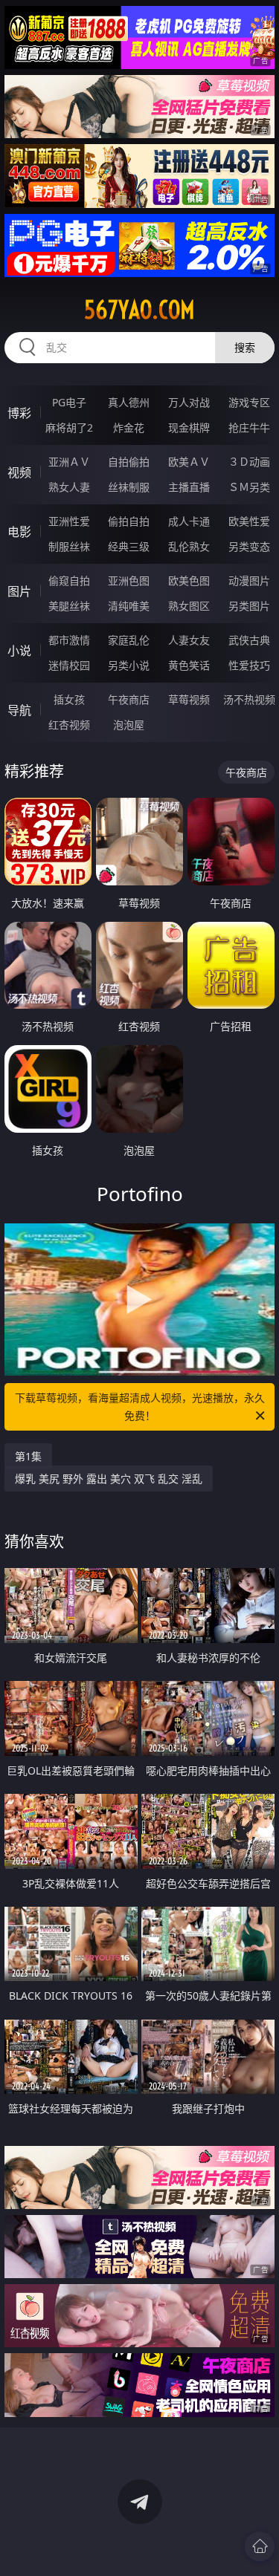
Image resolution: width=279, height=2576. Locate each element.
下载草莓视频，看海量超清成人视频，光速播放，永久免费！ (140, 1406)
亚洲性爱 (69, 521)
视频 (19, 472)
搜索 (245, 347)
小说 (19, 651)
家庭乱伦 (129, 640)
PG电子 (69, 402)
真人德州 (129, 402)
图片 (19, 591)
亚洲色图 (129, 580)
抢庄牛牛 (249, 427)
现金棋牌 (189, 427)
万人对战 (189, 402)
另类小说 (129, 665)
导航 (19, 710)
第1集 (28, 1456)
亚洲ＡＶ (69, 462)
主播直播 (189, 487)
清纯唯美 (129, 606)
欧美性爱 (249, 521)
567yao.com (139, 310)
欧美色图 (189, 580)
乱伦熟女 (189, 546)
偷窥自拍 (69, 580)
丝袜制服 (129, 487)
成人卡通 (189, 521)
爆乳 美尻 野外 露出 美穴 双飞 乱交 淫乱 (109, 1479)
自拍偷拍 (129, 462)
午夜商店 (129, 699)
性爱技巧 (249, 665)
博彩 (19, 413)
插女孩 (69, 699)
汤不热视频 (249, 699)
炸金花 (129, 427)
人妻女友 (189, 640)
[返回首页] (260, 2546)
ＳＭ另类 (249, 487)
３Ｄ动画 (249, 462)
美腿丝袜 (69, 606)
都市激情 (69, 640)
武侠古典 (249, 640)
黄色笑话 (189, 665)
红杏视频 (69, 725)
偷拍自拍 (129, 521)
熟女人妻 (69, 487)
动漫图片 (249, 580)
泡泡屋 (129, 725)
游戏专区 (249, 402)
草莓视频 (189, 699)
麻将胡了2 (69, 427)
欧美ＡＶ (189, 462)
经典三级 (129, 546)
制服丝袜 (69, 546)
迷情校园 (69, 665)
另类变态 (249, 546)
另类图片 (249, 606)
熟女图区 (189, 606)
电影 (19, 532)
